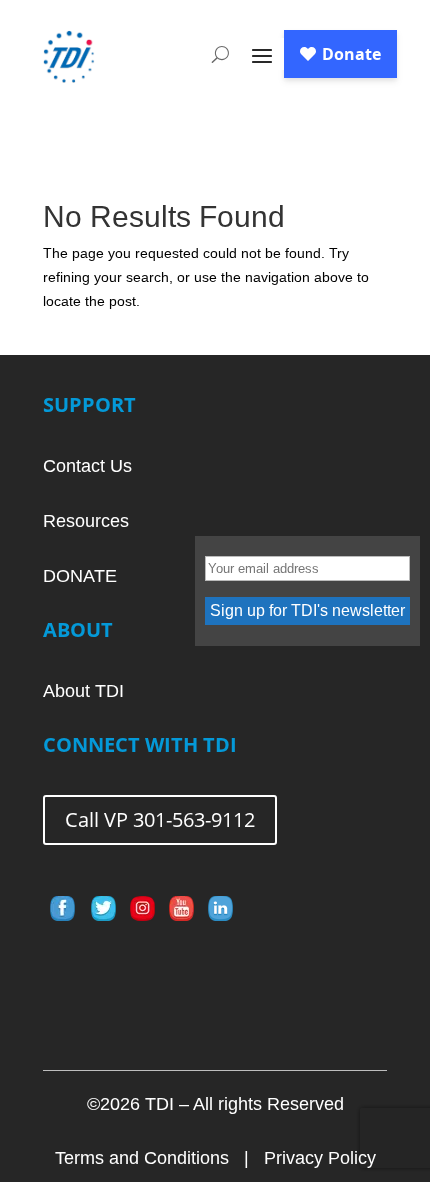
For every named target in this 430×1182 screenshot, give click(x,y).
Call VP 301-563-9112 (160, 819)
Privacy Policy (320, 1158)
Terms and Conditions (142, 1158)
